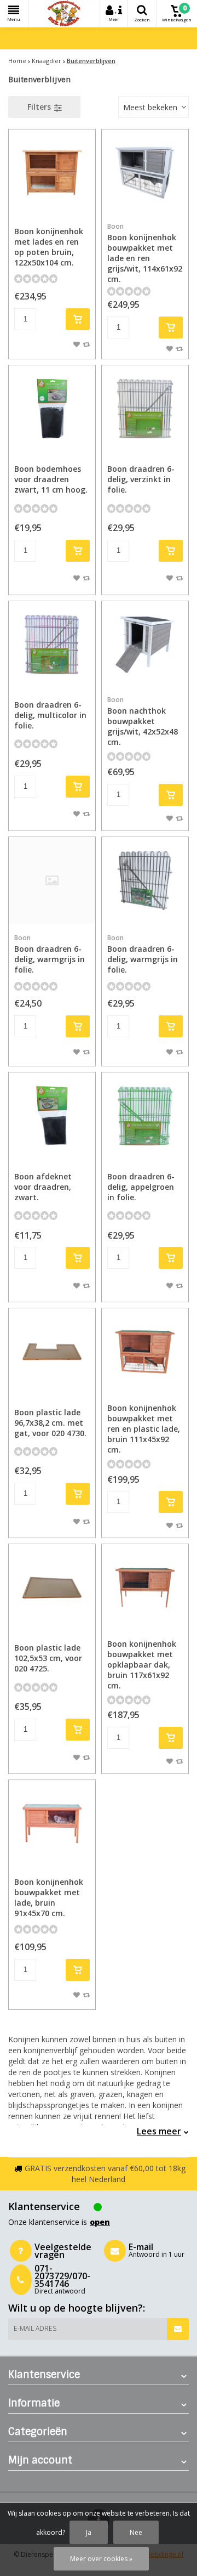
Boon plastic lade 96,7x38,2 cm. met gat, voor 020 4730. (50, 1423)
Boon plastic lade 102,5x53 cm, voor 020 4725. (48, 1658)
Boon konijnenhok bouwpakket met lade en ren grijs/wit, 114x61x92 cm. (145, 253)
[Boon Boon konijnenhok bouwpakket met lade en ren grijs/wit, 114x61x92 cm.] (145, 173)
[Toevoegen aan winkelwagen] (78, 319)
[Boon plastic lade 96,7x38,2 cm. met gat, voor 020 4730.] (52, 1352)
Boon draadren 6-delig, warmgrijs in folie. (50, 954)
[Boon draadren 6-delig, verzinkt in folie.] (145, 409)
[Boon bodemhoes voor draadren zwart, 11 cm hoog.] (52, 409)
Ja (89, 2532)
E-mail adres (35, 2328)
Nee (136, 2532)
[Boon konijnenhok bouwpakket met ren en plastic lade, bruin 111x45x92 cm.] (145, 1352)
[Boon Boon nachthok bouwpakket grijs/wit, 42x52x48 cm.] (145, 645)
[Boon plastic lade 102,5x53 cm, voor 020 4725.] (52, 1588)
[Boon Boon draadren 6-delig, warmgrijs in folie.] (145, 880)
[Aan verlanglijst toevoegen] (77, 344)
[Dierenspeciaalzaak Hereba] (64, 14)
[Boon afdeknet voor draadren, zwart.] (52, 1116)
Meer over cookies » (101, 2559)
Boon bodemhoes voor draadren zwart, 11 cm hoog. (51, 479)
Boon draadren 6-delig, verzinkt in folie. (141, 479)
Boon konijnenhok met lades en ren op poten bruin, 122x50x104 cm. (49, 247)
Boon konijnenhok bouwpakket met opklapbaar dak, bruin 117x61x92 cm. (142, 1665)
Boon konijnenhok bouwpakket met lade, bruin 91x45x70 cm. (49, 1897)
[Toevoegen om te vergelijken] (86, 344)
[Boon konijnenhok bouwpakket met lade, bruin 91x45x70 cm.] (52, 1823)
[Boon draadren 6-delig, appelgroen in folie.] (145, 1116)
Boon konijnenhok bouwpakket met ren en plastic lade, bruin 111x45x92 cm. (144, 1429)
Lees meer (159, 2131)
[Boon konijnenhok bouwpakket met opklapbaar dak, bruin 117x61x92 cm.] (145, 1588)
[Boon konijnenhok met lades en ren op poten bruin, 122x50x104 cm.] (52, 173)
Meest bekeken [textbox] (150, 107)
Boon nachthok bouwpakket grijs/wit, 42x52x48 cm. (143, 721)
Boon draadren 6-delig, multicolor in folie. (50, 715)
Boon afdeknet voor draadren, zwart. (43, 1187)
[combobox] (153, 107)
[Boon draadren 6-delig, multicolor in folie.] (52, 645)
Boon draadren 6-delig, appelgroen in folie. (141, 1187)
